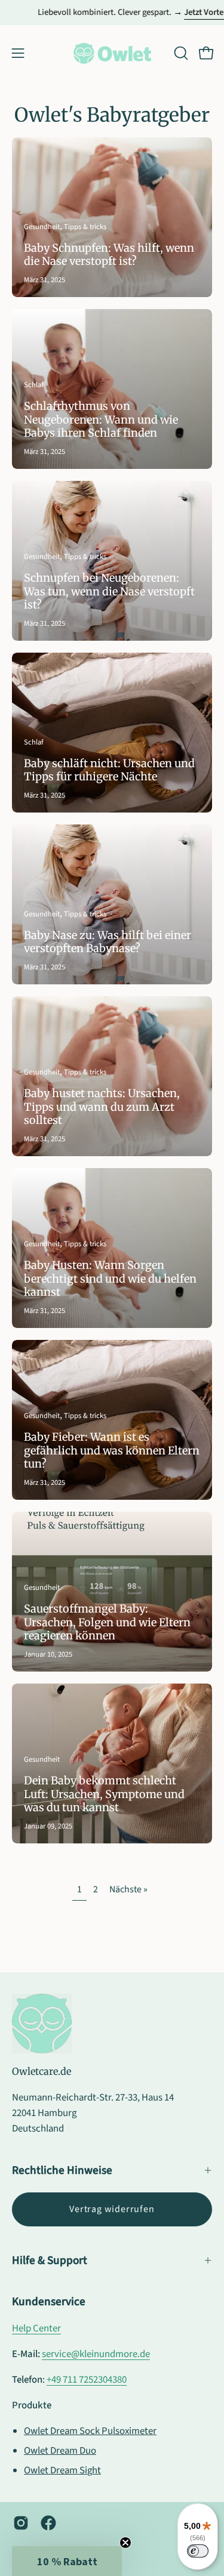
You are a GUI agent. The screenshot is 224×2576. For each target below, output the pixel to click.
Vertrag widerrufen (112, 2209)
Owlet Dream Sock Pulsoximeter (90, 2431)
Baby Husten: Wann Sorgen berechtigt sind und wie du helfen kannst (110, 1278)
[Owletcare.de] (112, 53)
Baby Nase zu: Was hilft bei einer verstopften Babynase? (108, 942)
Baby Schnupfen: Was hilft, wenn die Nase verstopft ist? (109, 255)
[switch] (198, 2551)
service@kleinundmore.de (96, 2354)
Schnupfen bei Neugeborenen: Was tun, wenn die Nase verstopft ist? (109, 591)
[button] (180, 53)
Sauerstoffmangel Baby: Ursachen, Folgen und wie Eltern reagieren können (107, 1622)
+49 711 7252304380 (87, 2380)
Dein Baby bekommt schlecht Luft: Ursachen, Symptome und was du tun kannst (104, 1794)
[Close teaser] (125, 2543)
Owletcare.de (42, 2071)
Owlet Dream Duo (60, 2451)
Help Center (36, 2328)
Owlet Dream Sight (62, 2470)
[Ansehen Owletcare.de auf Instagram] (21, 2523)
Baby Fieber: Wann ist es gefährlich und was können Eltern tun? (112, 1450)
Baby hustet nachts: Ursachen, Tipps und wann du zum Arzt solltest (102, 1107)
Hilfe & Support (50, 2260)
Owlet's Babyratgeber (112, 115)
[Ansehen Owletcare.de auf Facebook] (48, 2523)
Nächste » (128, 1889)
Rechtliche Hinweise (62, 2170)
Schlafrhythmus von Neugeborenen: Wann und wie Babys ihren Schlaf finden (101, 419)
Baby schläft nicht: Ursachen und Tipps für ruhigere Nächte (109, 770)
